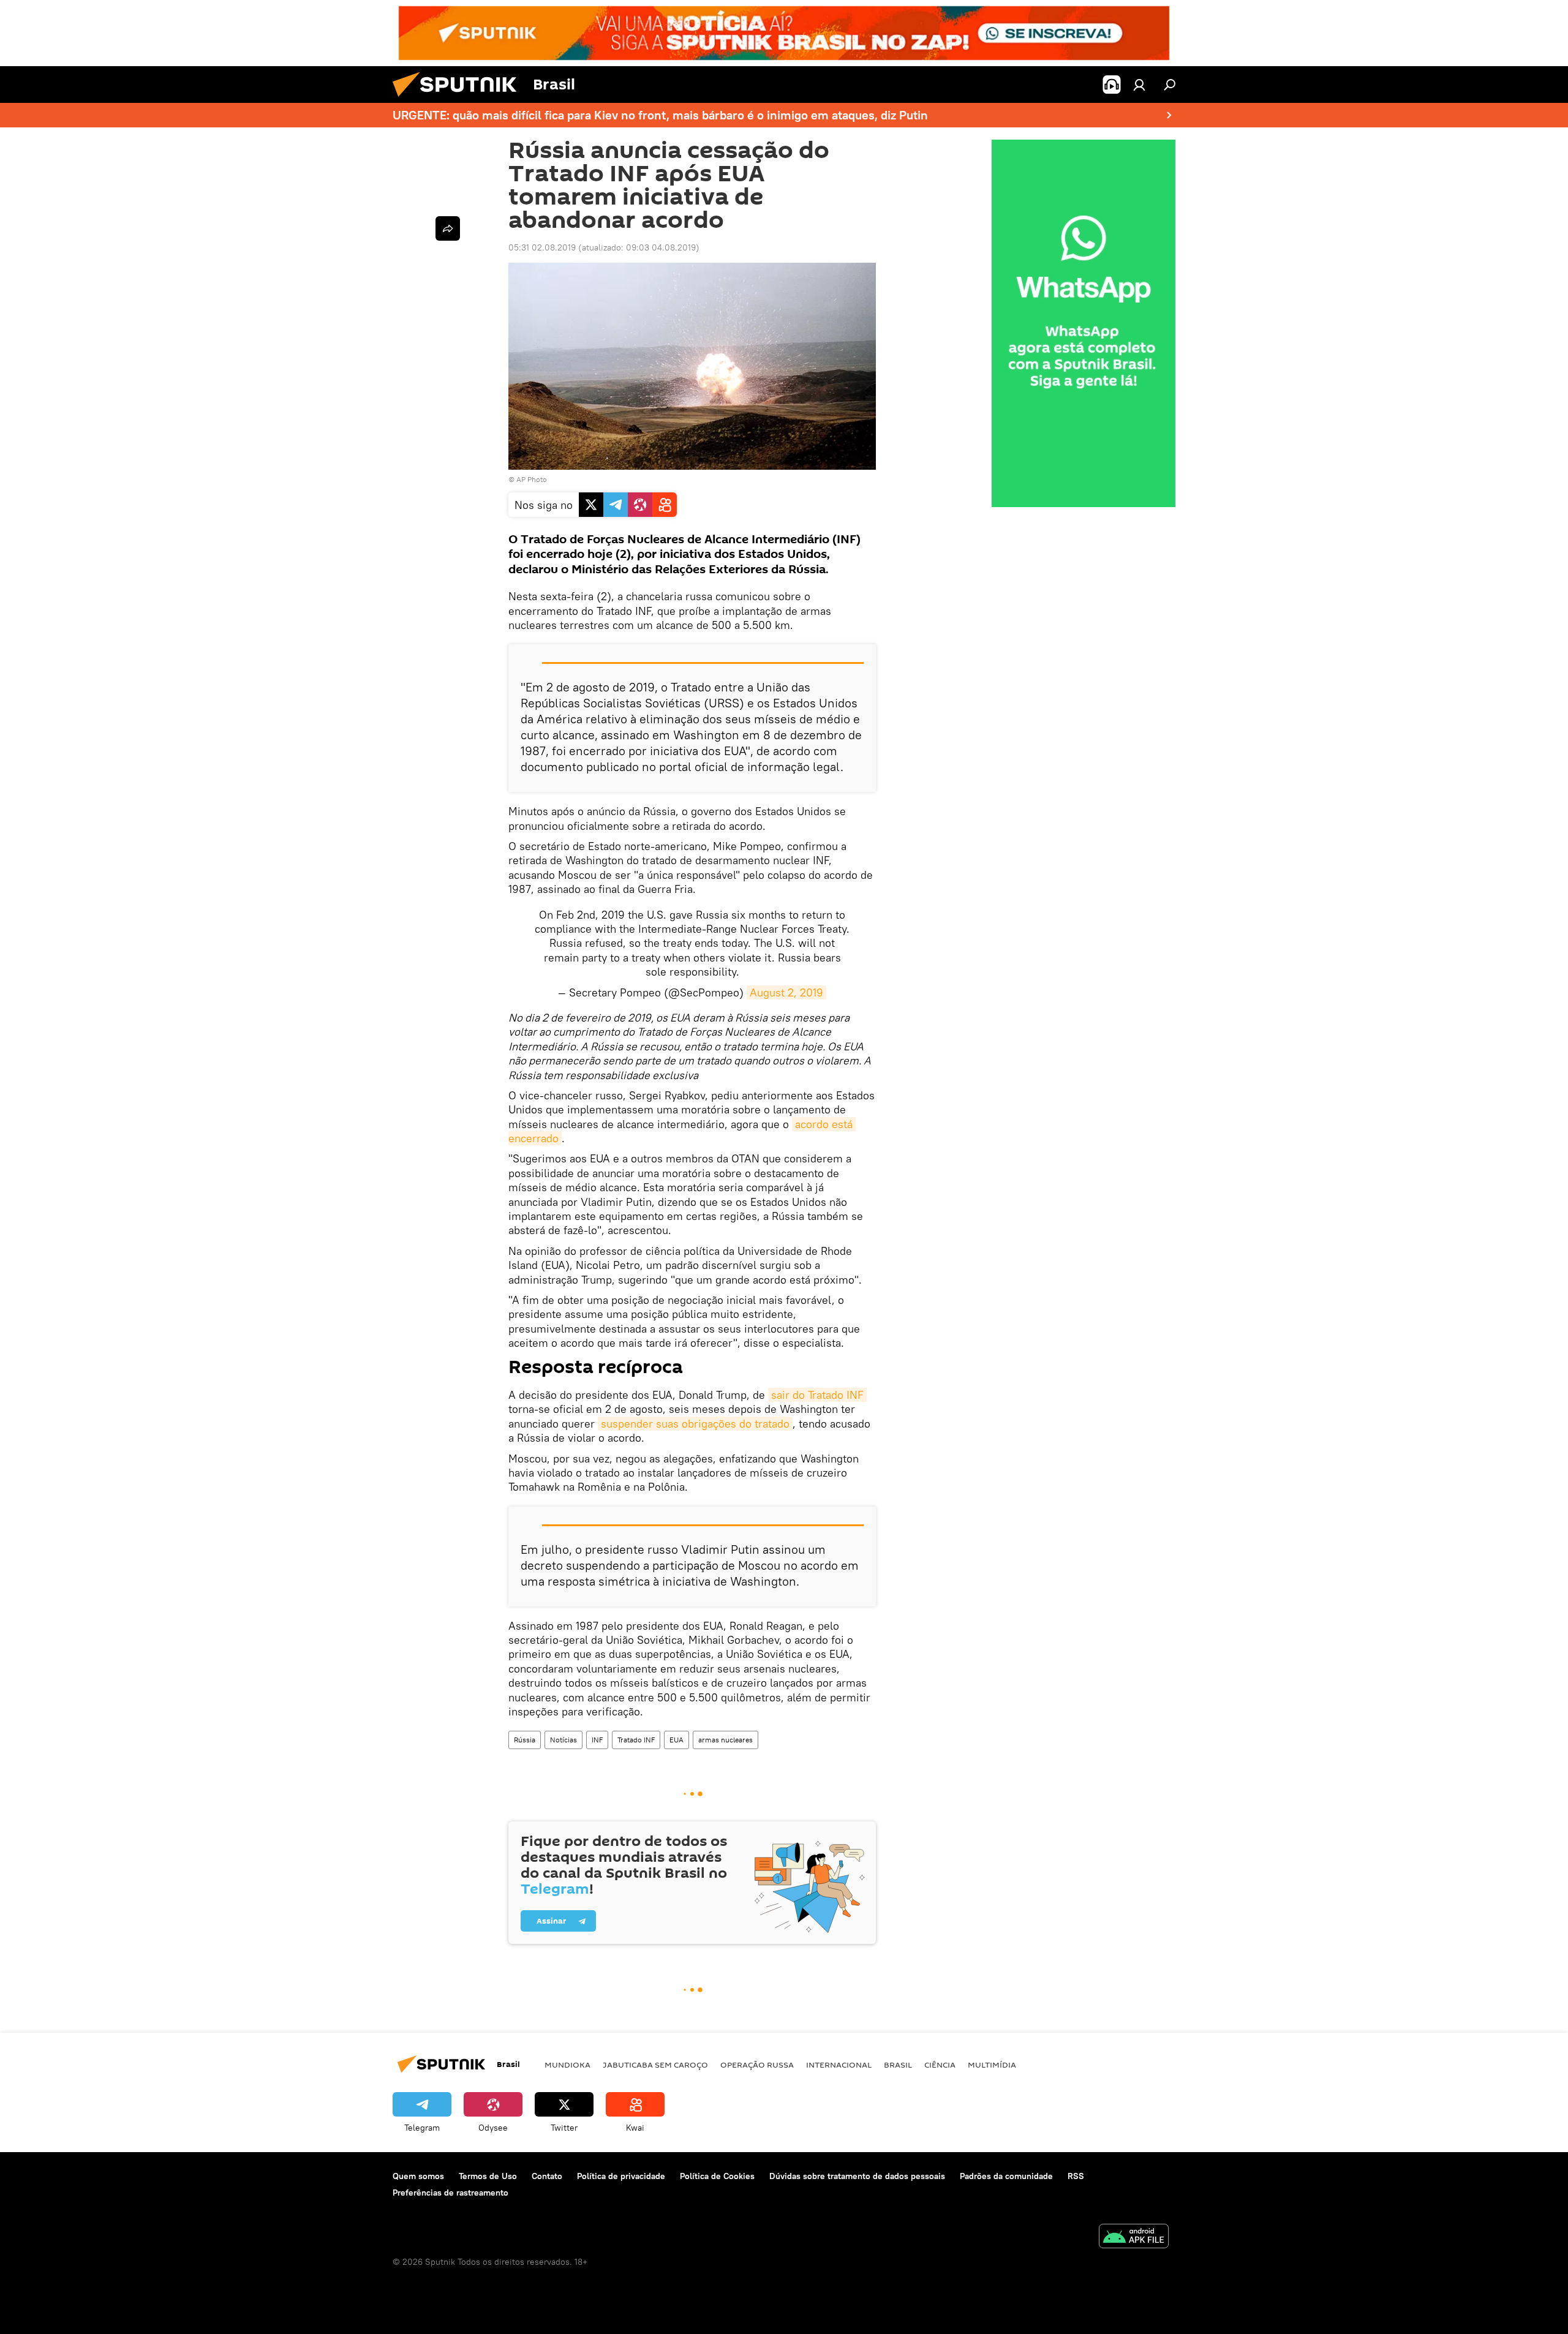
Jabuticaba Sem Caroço (655, 2065)
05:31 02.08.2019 (542, 247)
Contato (547, 2176)
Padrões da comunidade (1006, 2176)
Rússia (525, 1740)
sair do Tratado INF (817, 1395)
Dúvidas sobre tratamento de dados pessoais (857, 2176)
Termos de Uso (488, 2176)
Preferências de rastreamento (450, 2193)
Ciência (940, 2065)
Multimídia (992, 2065)
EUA (677, 1740)
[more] (448, 228)
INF (597, 1740)
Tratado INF (636, 1740)
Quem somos (418, 2176)
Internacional (839, 2065)
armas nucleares (726, 1740)
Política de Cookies (717, 2176)
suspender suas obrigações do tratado (695, 1424)
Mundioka (567, 2065)
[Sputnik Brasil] (459, 100)
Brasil (898, 2065)
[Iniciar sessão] (1139, 85)
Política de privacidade (621, 2176)
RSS (1076, 2176)
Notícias (563, 1740)
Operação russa (757, 2065)
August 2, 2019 (786, 992)
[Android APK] (1134, 2238)
